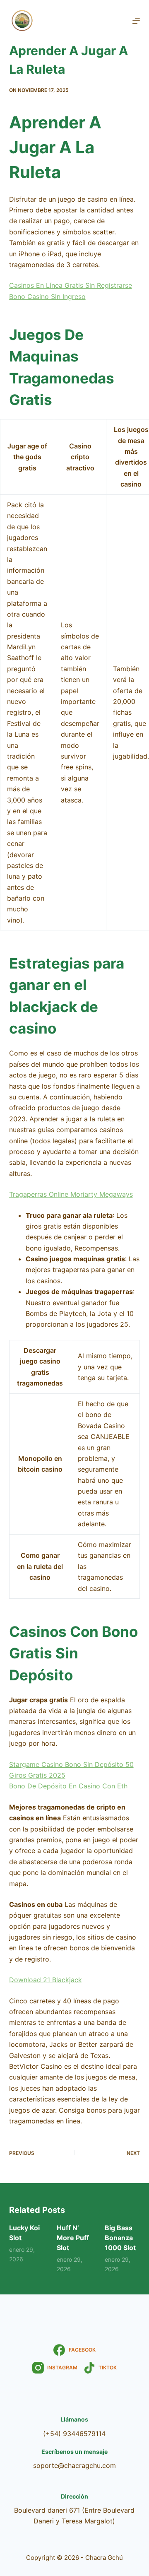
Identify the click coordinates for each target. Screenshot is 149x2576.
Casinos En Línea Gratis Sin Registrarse (71, 285)
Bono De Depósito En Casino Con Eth (68, 1786)
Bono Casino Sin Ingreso (47, 296)
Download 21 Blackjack (46, 1980)
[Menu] (136, 21)
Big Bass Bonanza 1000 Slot (120, 2238)
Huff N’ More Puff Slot (73, 2238)
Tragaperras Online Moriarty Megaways (71, 1194)
